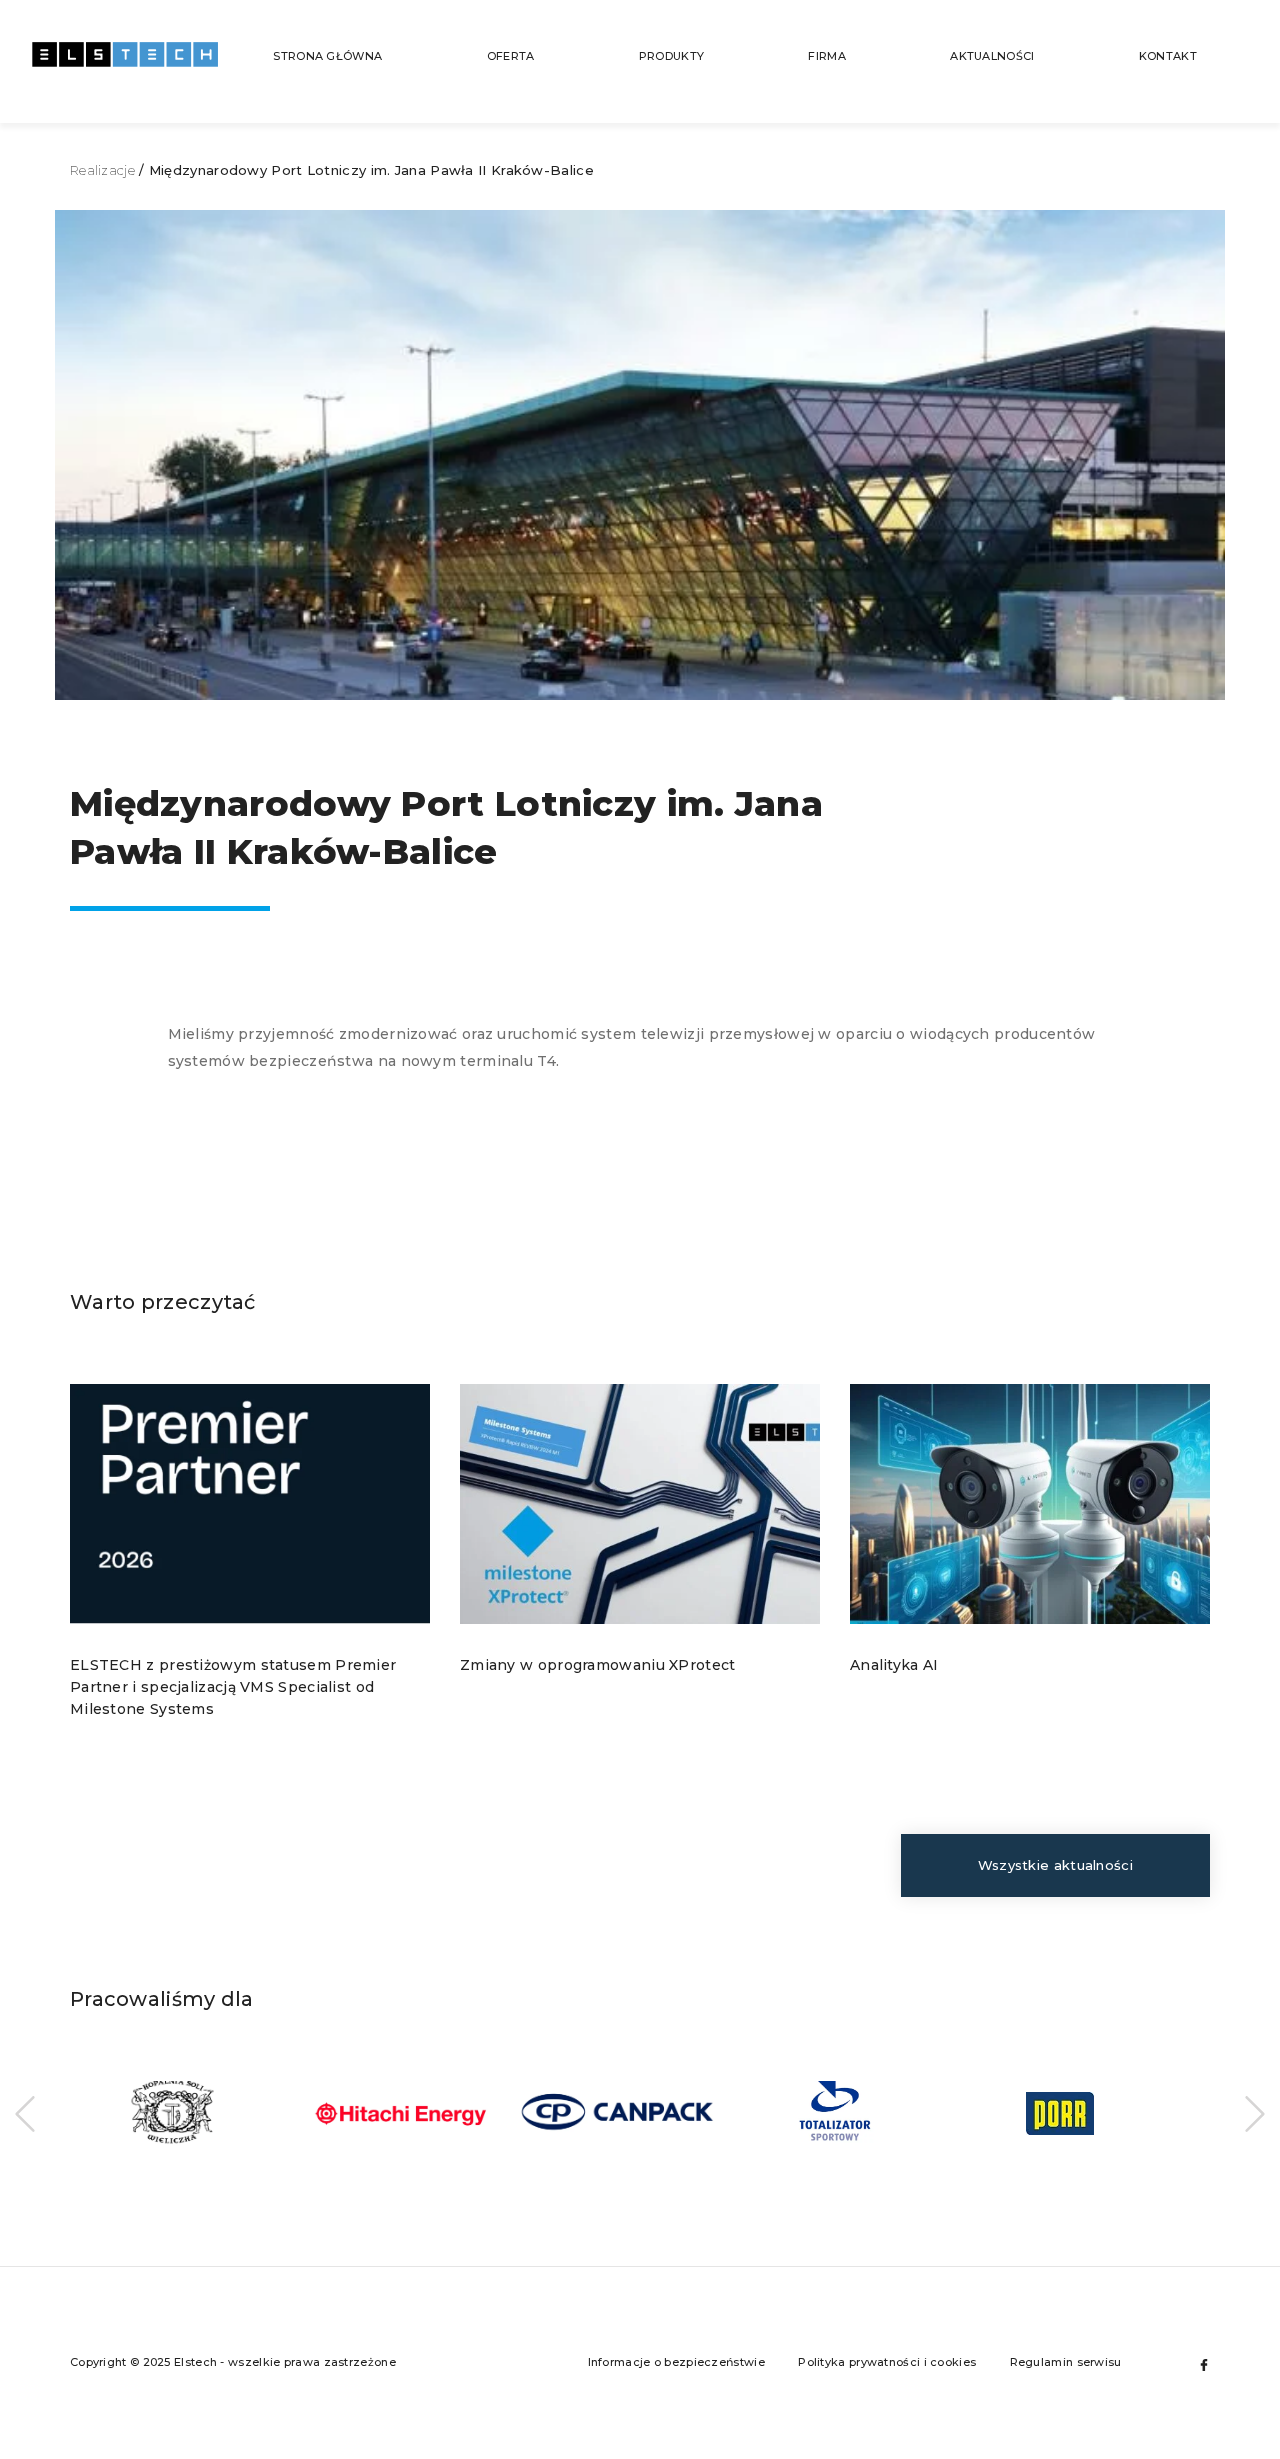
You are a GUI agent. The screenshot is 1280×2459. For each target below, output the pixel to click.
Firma (827, 56)
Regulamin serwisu (1066, 2362)
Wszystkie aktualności (1055, 1865)
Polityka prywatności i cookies (887, 2362)
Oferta (511, 56)
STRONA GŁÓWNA (327, 56)
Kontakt (1168, 56)
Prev (25, 2114)
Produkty (671, 56)
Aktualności (992, 56)
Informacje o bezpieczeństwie (676, 2362)
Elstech (125, 65)
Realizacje (102, 170)
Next (1255, 2114)
